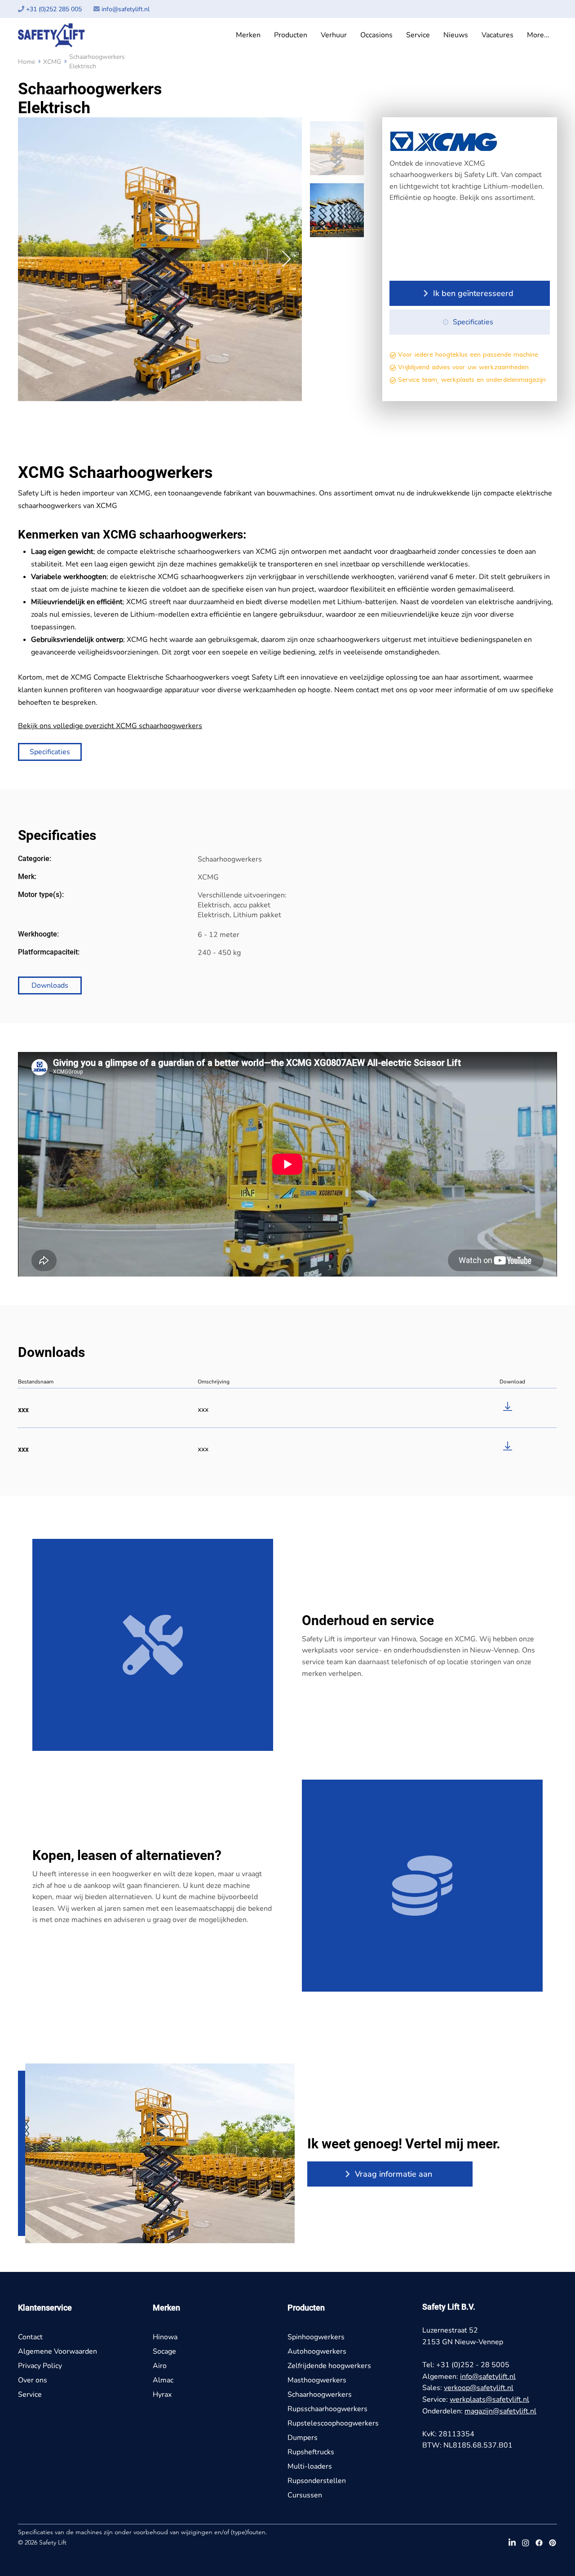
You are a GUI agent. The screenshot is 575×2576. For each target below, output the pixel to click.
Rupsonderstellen (317, 2481)
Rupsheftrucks (311, 2452)
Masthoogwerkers (317, 2380)
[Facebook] (539, 2543)
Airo (160, 2366)
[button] (248, 35)
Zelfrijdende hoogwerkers (329, 2366)
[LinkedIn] (512, 2543)
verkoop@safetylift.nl (479, 2388)
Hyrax (162, 2395)
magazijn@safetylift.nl (500, 2411)
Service (30, 2395)
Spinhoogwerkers (316, 2337)
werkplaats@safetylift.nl (489, 2399)
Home (27, 62)
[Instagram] (526, 2543)
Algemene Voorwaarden (57, 2351)
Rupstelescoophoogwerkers (333, 2423)
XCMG (55, 62)
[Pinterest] (553, 2543)
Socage (164, 2351)
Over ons (33, 2380)
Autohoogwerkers (317, 2351)
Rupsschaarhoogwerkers (327, 2409)
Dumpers (303, 2438)
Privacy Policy (40, 2366)
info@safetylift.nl (126, 9)
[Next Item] (286, 259)
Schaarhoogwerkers (320, 2395)
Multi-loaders (310, 2466)
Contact (30, 2337)
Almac (163, 2380)
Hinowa (165, 2337)
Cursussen (305, 2495)
